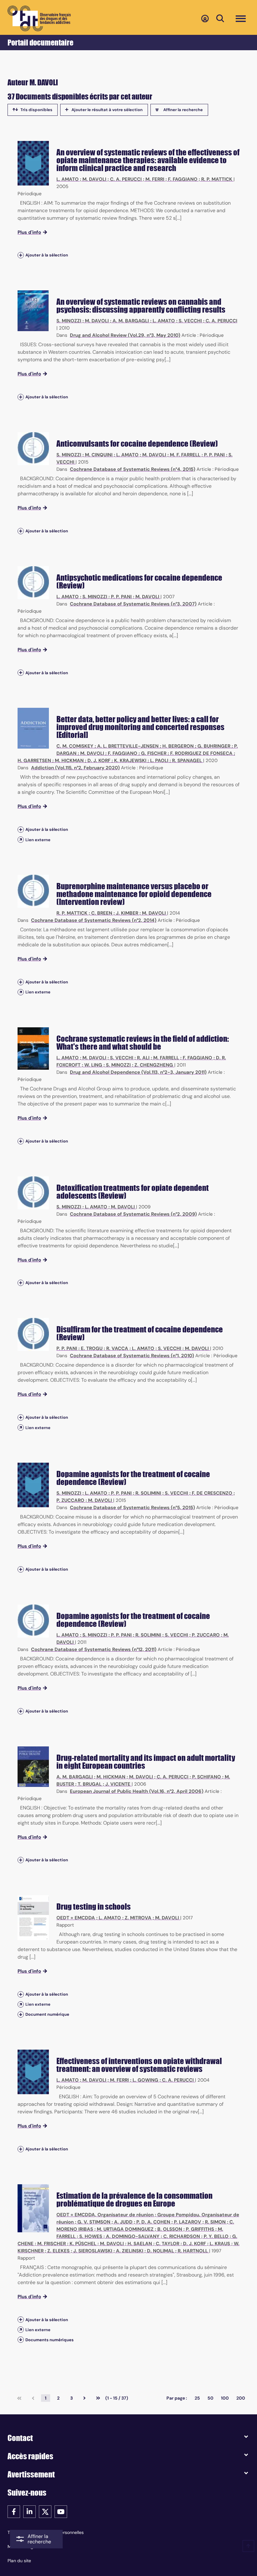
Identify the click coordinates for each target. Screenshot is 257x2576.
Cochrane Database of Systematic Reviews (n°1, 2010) (132, 1356)
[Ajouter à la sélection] (21, 255)
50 (210, 2398)
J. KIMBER (127, 913)
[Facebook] (14, 2511)
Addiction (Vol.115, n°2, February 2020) (75, 768)
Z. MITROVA (138, 1918)
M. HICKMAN (69, 761)
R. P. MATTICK (217, 179)
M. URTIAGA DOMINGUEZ (125, 2229)
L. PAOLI (159, 761)
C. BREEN (102, 913)
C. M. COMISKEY (75, 746)
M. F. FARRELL (185, 455)
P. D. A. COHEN (153, 2222)
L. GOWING (145, 2080)
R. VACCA (117, 1348)
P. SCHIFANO (207, 1777)
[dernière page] (98, 2398)
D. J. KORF (99, 761)
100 (225, 2398)
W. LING (93, 1065)
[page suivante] (84, 2398)
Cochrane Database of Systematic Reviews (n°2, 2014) (94, 920)
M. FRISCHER (52, 2244)
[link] (19, 2398)
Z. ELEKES (58, 2251)
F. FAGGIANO (183, 179)
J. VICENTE (118, 1784)
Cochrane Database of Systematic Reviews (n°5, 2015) (132, 1508)
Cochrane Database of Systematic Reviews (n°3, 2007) (133, 604)
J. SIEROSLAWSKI (93, 2251)
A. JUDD (123, 2222)
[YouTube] (61, 2511)
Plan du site (19, 2561)
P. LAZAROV (188, 2222)
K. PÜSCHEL (83, 2244)
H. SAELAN (140, 2244)
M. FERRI (155, 179)
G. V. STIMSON (94, 2222)
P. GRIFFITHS (200, 2229)
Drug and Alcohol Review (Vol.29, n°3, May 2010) (125, 335)
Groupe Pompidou (178, 2215)
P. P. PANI (214, 455)
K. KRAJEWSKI (130, 761)
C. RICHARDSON (182, 2236)
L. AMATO (68, 179)
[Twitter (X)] (45, 2511)
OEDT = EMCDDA (76, 1918)
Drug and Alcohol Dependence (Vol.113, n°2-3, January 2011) (138, 1072)
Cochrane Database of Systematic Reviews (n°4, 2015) (133, 469)
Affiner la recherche (183, 110)
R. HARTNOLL (193, 2251)
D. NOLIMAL (160, 2251)
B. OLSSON (170, 2229)
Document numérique (47, 2014)
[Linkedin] (29, 2511)
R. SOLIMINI (148, 1493)
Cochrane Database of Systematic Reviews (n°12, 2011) (94, 1649)
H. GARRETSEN (34, 761)
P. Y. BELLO (216, 2236)
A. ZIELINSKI (130, 2251)
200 (241, 2398)
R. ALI (143, 1058)
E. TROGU (92, 1348)
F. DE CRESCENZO (212, 1493)
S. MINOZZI (69, 321)
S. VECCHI (190, 321)
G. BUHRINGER (214, 746)
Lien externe (38, 840)
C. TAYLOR (168, 2244)
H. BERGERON (178, 746)
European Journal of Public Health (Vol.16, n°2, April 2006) (137, 1791)
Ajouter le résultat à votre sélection (107, 110)
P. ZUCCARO (70, 1500)
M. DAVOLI (94, 179)
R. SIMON (215, 2222)
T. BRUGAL (90, 1784)
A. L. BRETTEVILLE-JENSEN (128, 746)
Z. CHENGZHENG (154, 1065)
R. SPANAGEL (187, 761)
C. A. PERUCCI (126, 179)
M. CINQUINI (99, 455)
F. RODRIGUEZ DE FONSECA (201, 753)
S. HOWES (91, 2236)
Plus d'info (29, 232)
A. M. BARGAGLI (131, 321)
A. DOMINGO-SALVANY (133, 2236)
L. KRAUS (220, 2244)
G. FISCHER (154, 753)
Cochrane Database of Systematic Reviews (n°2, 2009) (133, 1214)
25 (197, 2398)
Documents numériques (50, 2340)
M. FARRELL (166, 1058)
